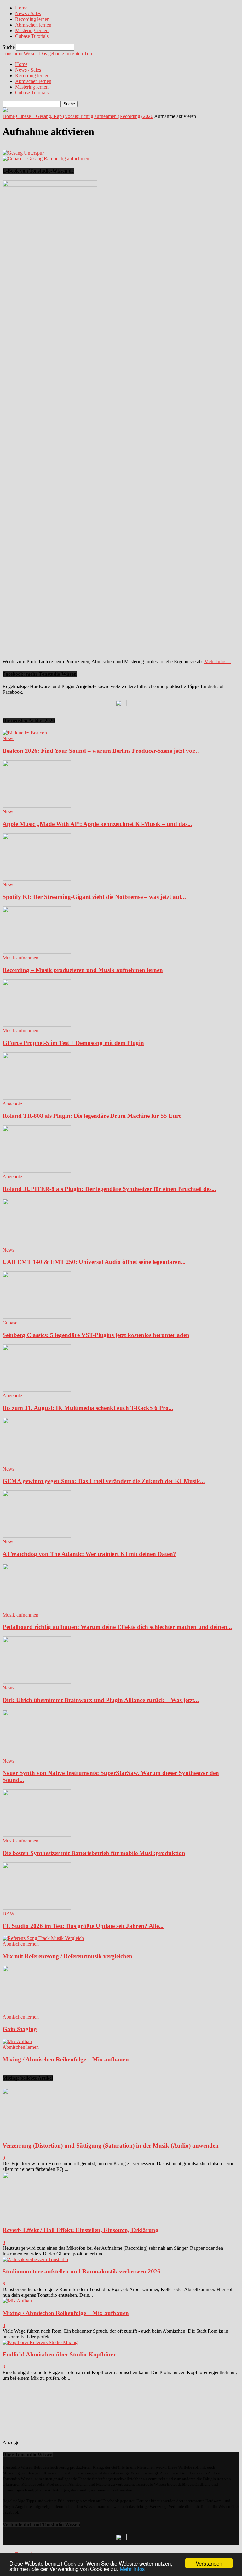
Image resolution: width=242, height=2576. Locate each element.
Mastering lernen (32, 30)
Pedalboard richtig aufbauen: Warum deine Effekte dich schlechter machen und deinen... (117, 1627)
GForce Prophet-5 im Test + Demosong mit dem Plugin (73, 1043)
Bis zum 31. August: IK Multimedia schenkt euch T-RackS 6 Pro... (88, 1408)
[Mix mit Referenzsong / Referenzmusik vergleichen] (43, 1938)
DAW (9, 1914)
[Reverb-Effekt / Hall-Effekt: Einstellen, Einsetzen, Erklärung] (37, 2218)
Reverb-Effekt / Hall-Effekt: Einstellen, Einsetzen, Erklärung (81, 2230)
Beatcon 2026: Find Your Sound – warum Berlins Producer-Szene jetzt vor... (101, 751)
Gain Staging (20, 2029)
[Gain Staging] (37, 2011)
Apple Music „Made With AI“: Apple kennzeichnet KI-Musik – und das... (97, 824)
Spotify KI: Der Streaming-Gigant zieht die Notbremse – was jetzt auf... (94, 897)
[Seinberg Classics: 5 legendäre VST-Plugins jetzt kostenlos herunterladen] (37, 1317)
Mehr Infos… (218, 661)
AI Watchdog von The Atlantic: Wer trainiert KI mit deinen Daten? (89, 1554)
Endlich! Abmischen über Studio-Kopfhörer (59, 2354)
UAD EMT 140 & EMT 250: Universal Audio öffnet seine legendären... (94, 1262)
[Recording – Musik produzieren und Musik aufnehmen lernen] (37, 952)
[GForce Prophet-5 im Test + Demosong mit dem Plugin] (37, 1025)
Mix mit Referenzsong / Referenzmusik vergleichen (67, 1956)
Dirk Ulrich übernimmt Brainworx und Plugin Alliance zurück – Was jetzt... (101, 1700)
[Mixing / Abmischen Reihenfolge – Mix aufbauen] (17, 2041)
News (8, 738)
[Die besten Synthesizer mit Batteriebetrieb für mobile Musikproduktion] (37, 1835)
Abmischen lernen (33, 25)
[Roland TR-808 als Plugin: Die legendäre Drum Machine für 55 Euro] (37, 1098)
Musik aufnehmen (20, 958)
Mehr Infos (132, 2569)
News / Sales (28, 13)
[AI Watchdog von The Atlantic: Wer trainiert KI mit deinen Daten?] (37, 1536)
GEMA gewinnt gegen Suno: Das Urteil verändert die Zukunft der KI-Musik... (104, 1481)
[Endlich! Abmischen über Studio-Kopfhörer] (40, 2342)
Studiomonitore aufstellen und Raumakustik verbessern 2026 (81, 2271)
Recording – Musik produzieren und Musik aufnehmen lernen (83, 970)
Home (21, 8)
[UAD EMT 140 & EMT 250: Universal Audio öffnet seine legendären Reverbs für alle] (37, 1244)
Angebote (12, 1104)
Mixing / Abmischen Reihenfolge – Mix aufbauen (66, 2059)
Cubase (10, 1323)
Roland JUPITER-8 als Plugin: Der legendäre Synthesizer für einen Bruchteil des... (109, 1189)
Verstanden (209, 2563)
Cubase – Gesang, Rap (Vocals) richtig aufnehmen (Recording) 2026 (85, 116)
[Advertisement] (51, 2413)
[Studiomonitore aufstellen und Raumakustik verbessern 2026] (35, 2259)
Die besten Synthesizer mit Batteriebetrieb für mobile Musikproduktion (94, 1853)
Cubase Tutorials (32, 36)
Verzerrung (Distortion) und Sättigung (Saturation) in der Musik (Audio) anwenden (111, 2146)
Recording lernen (32, 19)
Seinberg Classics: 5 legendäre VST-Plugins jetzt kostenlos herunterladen (96, 1335)
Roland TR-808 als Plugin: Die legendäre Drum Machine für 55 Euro (92, 1116)
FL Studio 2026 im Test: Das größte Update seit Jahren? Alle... (83, 1926)
